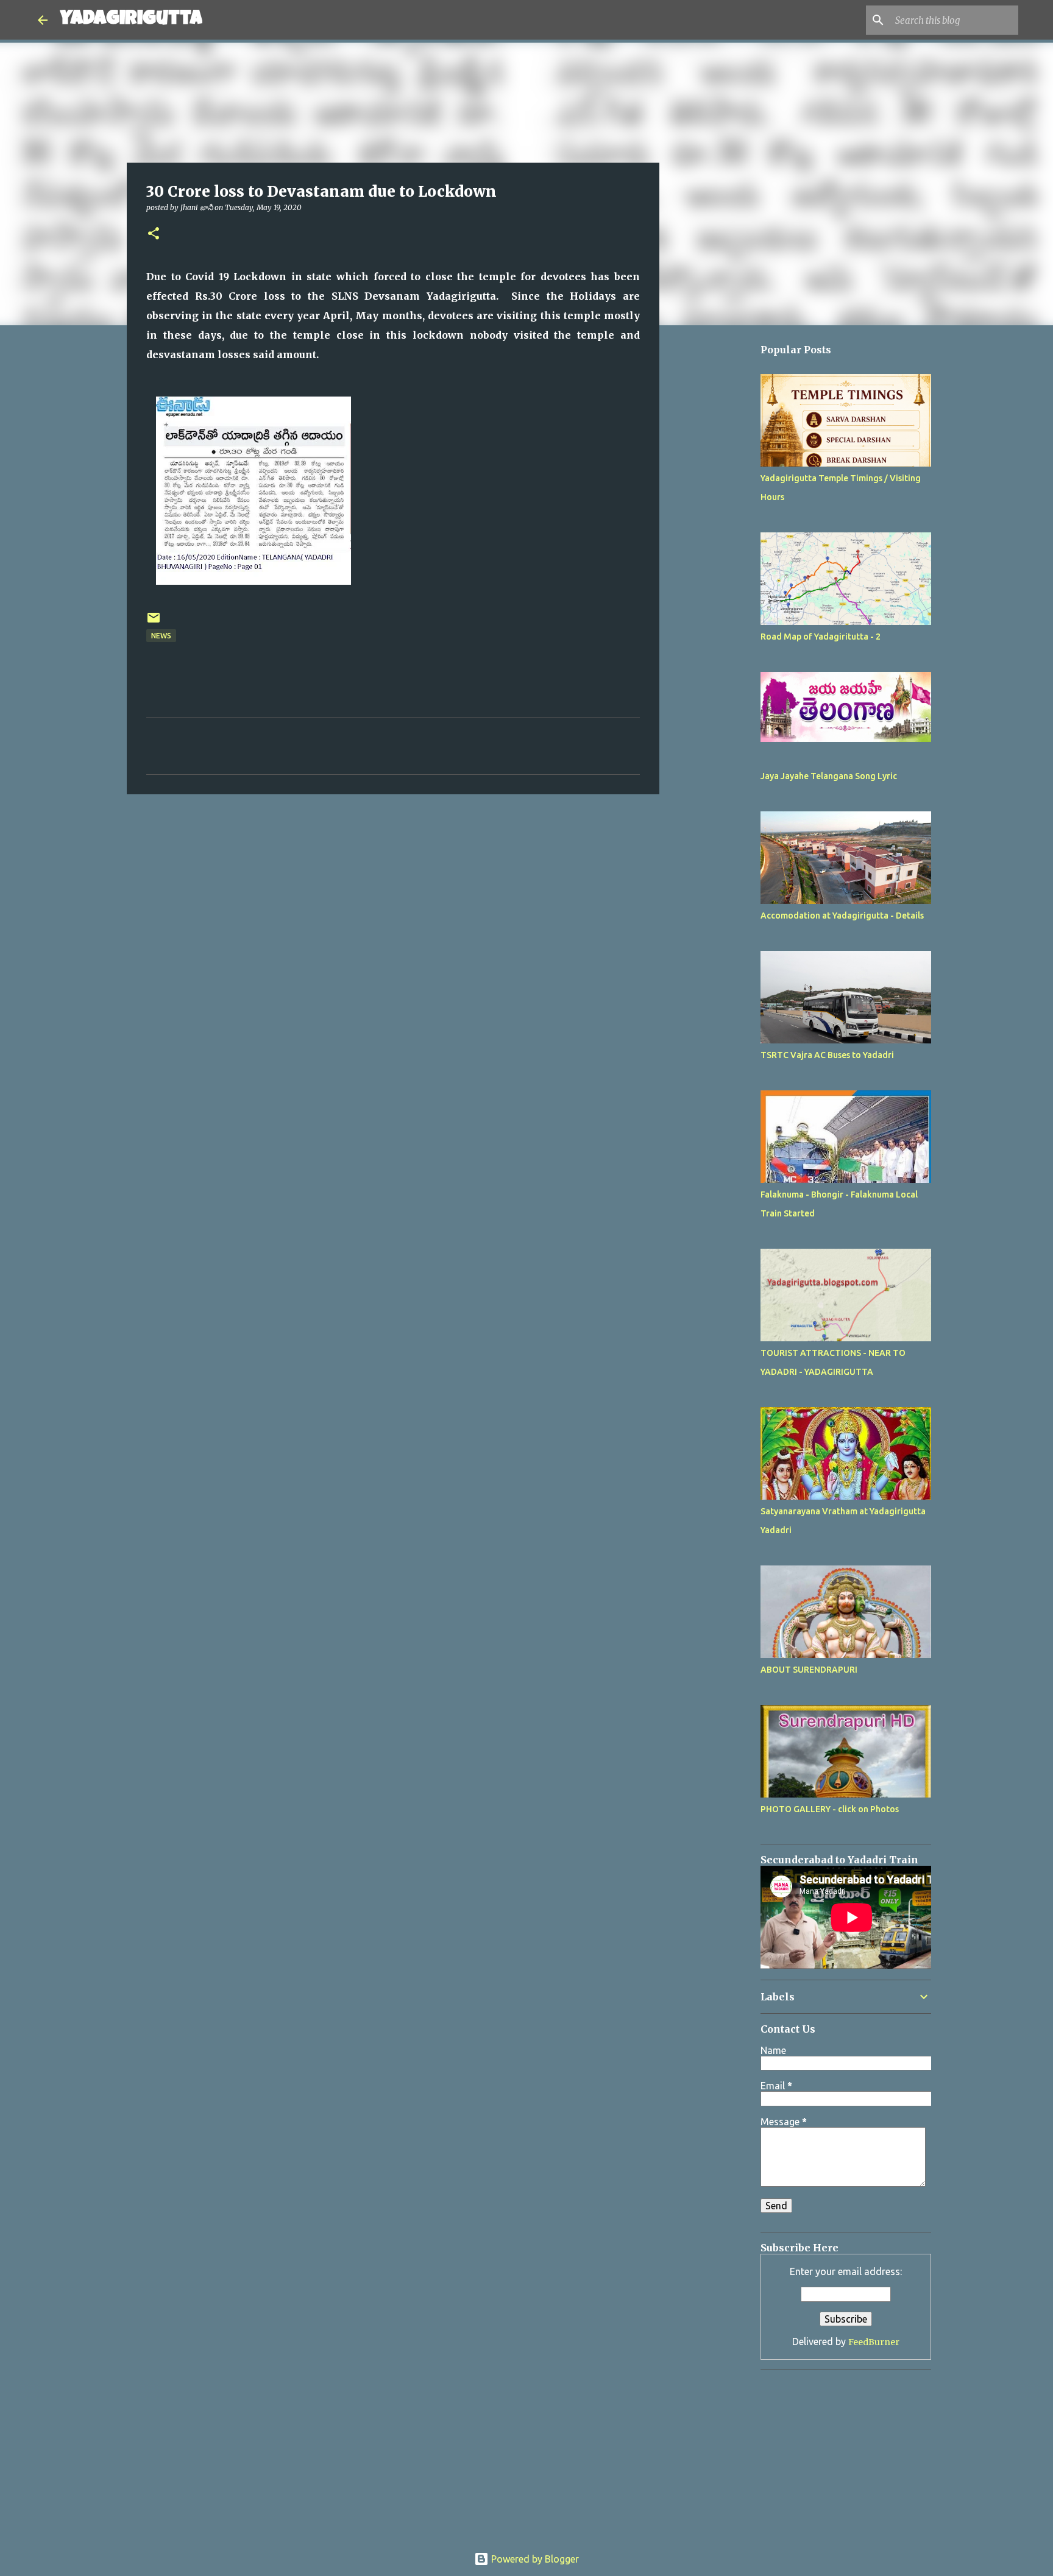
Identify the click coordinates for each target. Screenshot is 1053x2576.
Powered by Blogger (534, 2559)
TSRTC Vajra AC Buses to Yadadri (827, 1055)
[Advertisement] (721, 699)
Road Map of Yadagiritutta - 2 (821, 637)
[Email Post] (154, 622)
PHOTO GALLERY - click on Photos (830, 1809)
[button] (154, 234)
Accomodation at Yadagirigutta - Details (842, 916)
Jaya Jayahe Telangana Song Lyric (829, 776)
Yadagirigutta (131, 20)
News (161, 636)
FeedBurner (874, 2342)
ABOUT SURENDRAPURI (809, 1670)
